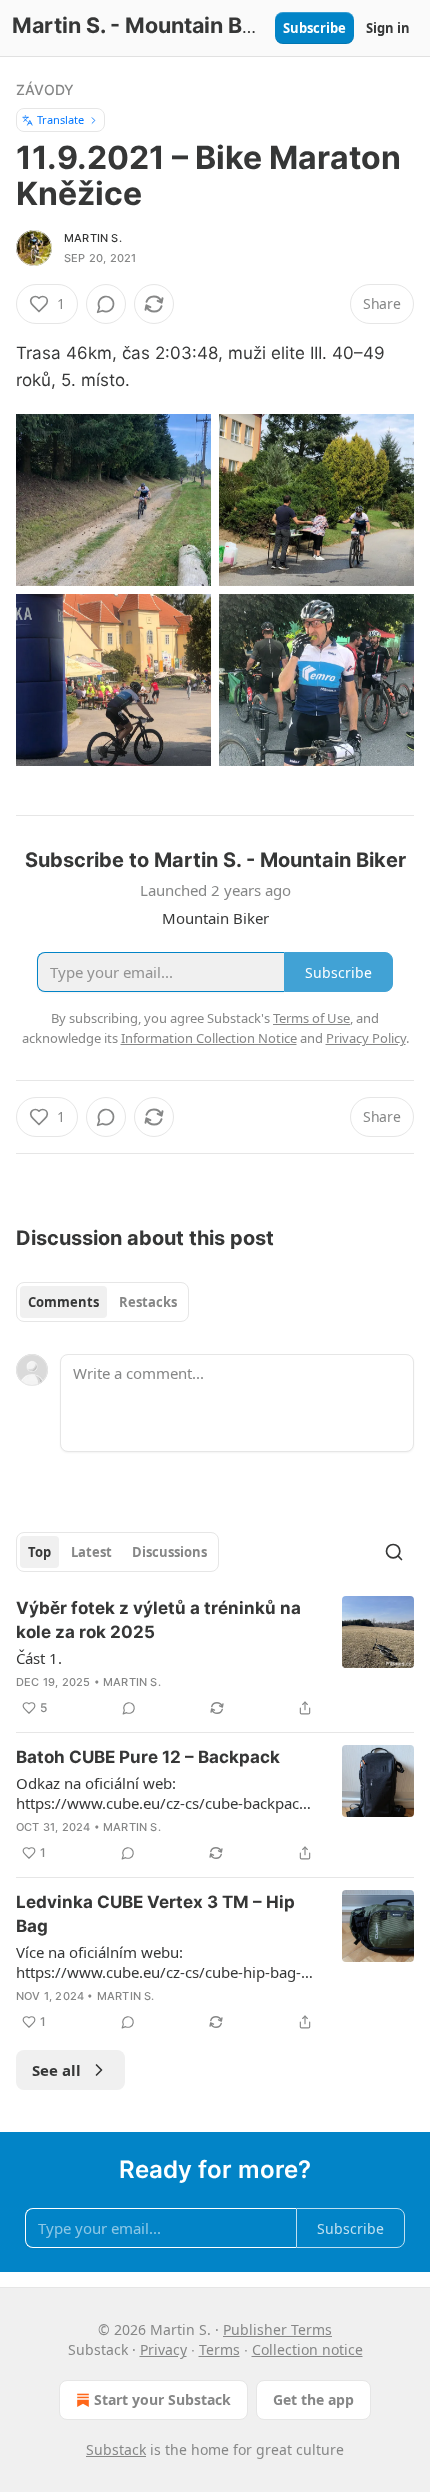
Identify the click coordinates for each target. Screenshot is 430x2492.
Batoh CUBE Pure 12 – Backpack (148, 1757)
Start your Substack (162, 2399)
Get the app (313, 2399)
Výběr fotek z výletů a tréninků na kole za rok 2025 (158, 1620)
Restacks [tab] (148, 1302)
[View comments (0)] (106, 304)
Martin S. (93, 238)
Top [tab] (39, 1552)
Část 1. (39, 1658)
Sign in (388, 28)
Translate (60, 119)
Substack (116, 2449)
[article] (215, 1658)
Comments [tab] (63, 1302)
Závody (45, 89)
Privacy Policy (366, 1038)
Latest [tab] (91, 1552)
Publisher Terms (277, 2329)
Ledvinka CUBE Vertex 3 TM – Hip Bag (155, 1914)
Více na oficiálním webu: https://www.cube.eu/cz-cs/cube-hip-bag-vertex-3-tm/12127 (158, 1962)
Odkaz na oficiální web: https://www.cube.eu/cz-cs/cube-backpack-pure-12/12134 (164, 1793)
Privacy (163, 2349)
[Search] (394, 1552)
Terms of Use (311, 1018)
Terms (219, 2349)
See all (56, 2070)
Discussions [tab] (169, 1552)
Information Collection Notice (209, 1038)
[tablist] (102, 1302)
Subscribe (314, 28)
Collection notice (307, 2349)
